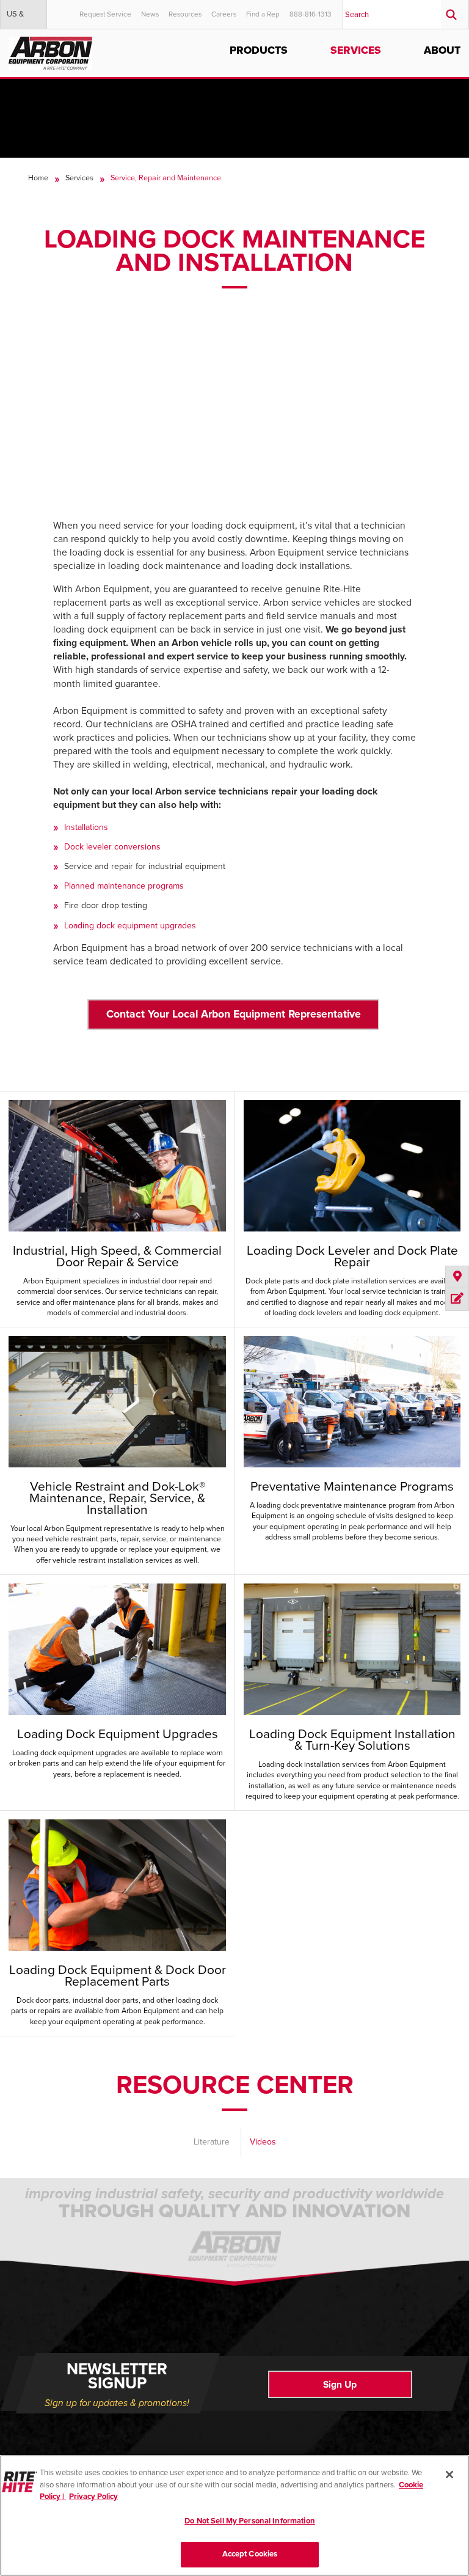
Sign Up (340, 2385)
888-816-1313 (311, 14)
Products (259, 50)
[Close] (449, 2475)
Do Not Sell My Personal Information (250, 2521)
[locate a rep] (457, 1277)
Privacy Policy (93, 2497)
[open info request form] (457, 1299)
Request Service (105, 14)
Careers (224, 14)
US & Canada (20, 19)
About (442, 50)
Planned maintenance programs (124, 886)
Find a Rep (263, 14)
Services (356, 50)
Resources (185, 14)
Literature (212, 2142)
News (150, 14)
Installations (86, 827)
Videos (263, 2142)
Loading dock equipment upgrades (130, 926)
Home (38, 178)
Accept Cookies (250, 2554)
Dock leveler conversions (112, 847)
